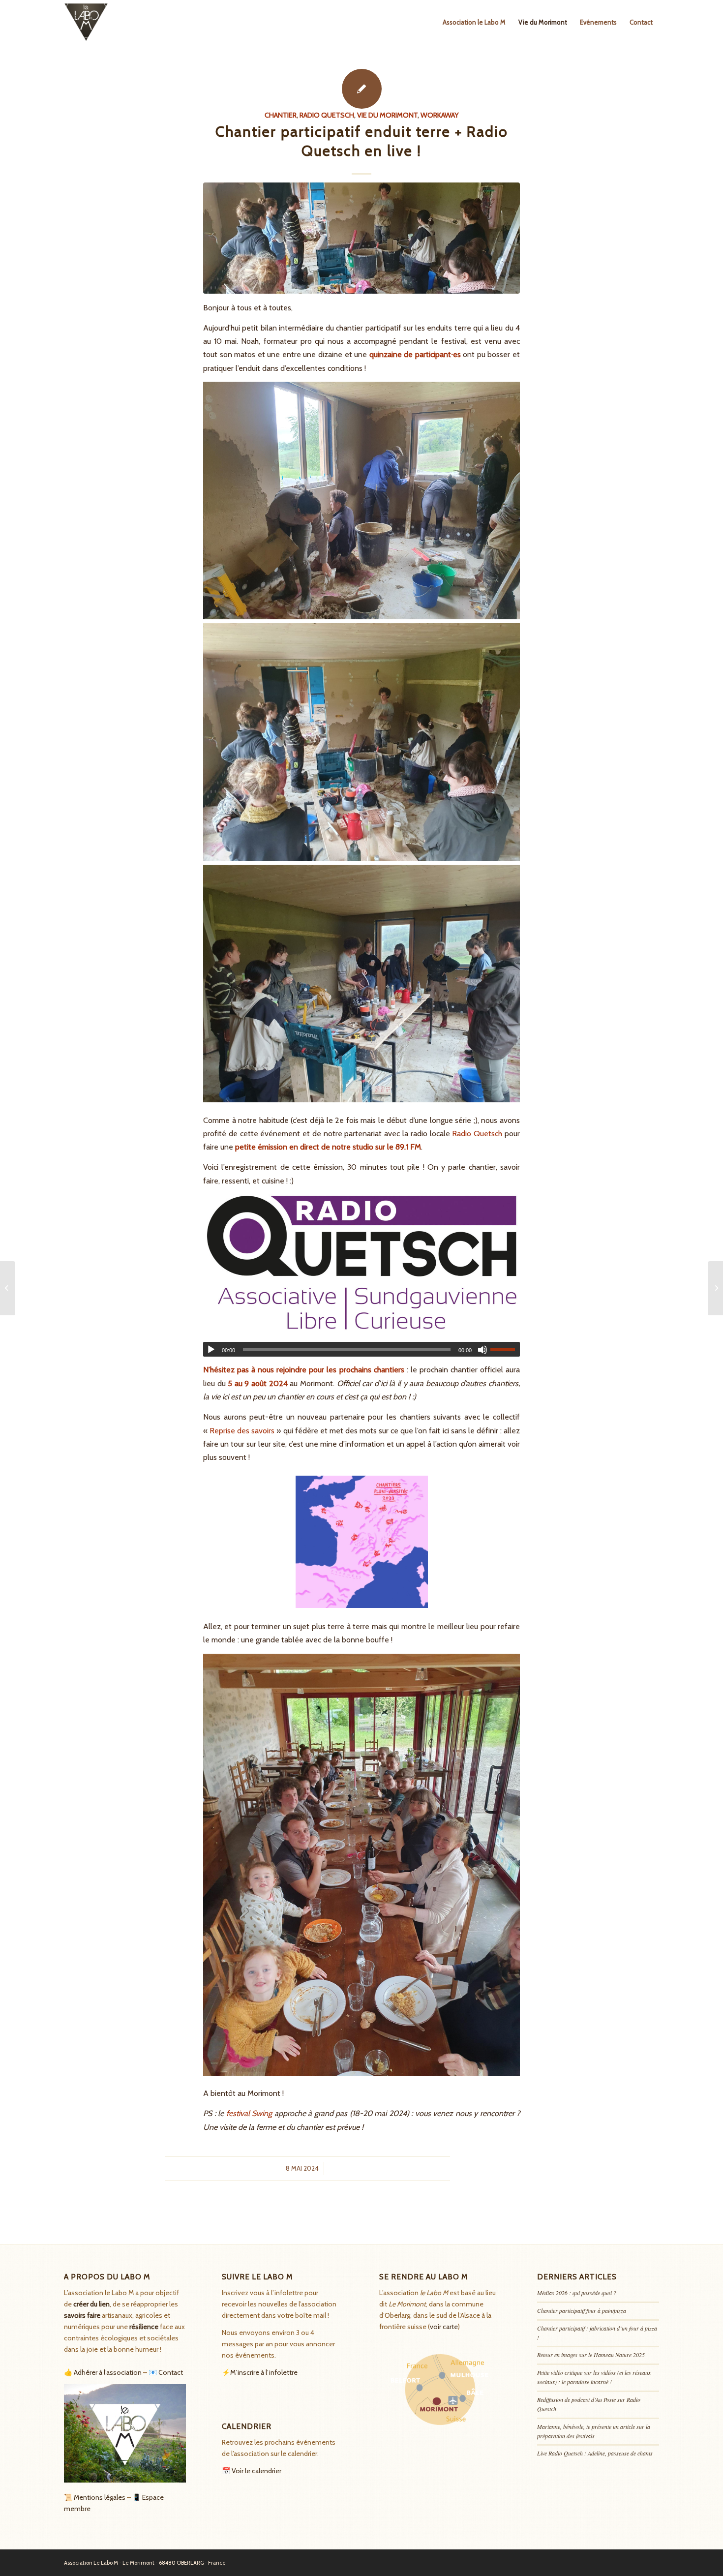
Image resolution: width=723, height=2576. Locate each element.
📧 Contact (166, 2372)
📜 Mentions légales (95, 2497)
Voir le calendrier (256, 2471)
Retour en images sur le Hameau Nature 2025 (591, 2355)
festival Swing (249, 2113)
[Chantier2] (361, 238)
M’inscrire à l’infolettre (264, 2372)
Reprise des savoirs (242, 1430)
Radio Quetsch (327, 115)
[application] (361, 1349)
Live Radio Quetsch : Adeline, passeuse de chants (595, 2453)
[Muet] (482, 1350)
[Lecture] (211, 1350)
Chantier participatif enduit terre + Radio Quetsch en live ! (362, 141)
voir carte (444, 2327)
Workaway (440, 115)
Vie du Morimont (387, 115)
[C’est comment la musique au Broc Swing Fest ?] (715, 1288)
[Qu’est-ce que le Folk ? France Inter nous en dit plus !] (8, 1288)
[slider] (505, 1349)
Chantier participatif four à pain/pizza (582, 2310)
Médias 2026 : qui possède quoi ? (577, 2293)
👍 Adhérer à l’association (103, 2372)
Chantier (281, 115)
